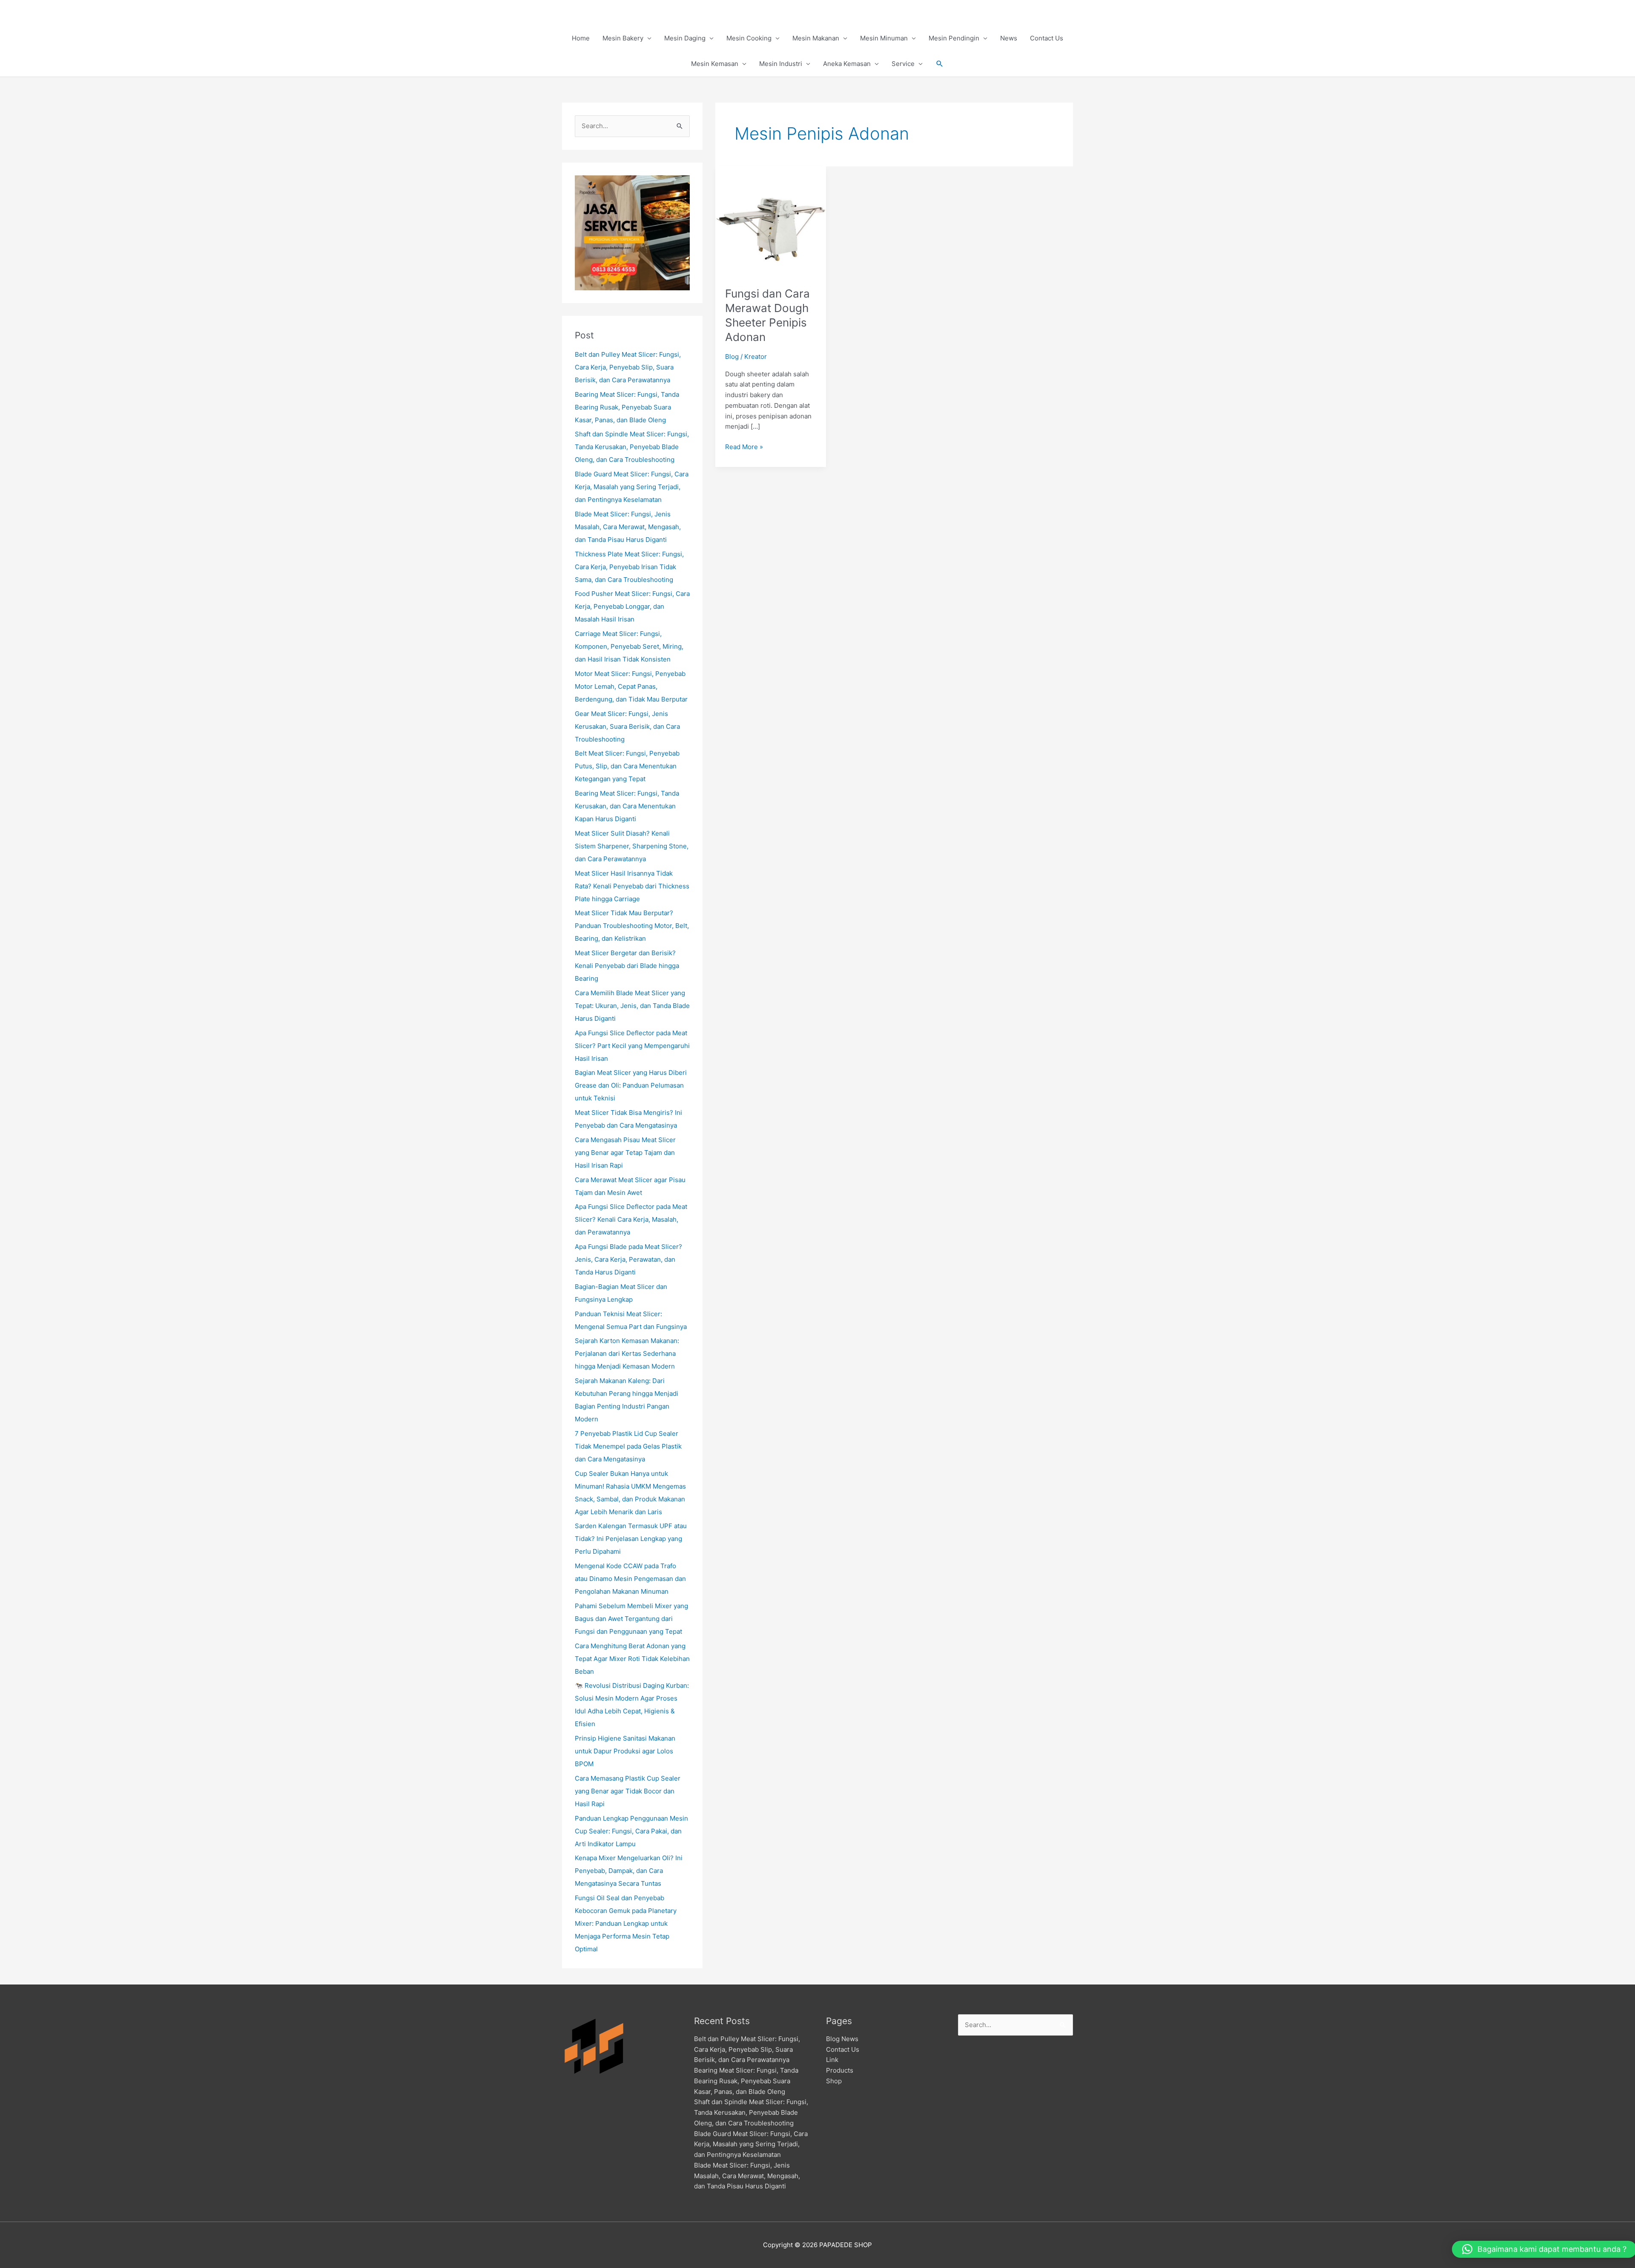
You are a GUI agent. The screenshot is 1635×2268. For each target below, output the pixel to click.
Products (840, 2070)
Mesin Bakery (623, 38)
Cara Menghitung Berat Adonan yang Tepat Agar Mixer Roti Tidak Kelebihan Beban (632, 1659)
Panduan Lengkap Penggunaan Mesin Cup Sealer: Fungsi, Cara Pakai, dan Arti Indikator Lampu (631, 1831)
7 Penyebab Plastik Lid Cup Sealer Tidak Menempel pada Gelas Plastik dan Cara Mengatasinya (628, 1446)
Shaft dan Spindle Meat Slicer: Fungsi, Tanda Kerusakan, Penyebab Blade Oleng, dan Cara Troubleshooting (632, 447)
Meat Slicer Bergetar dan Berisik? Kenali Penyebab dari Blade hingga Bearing (627, 966)
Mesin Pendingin (954, 38)
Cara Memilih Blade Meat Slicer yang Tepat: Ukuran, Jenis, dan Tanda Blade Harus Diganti (632, 1006)
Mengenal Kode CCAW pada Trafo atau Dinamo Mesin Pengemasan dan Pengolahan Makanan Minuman (630, 1579)
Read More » (744, 446)
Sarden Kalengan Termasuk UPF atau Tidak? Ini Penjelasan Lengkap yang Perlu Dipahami (631, 1539)
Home (581, 38)
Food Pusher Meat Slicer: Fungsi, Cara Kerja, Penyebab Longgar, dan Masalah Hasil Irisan (632, 606)
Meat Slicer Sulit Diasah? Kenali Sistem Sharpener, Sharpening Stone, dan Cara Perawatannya (632, 846)
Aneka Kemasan (847, 64)
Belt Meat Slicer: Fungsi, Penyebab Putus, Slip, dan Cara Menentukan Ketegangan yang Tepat (627, 766)
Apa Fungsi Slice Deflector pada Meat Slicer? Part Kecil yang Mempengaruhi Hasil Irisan (632, 1046)
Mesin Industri (781, 64)
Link (832, 2060)
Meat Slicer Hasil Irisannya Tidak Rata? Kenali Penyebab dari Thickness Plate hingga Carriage (632, 886)
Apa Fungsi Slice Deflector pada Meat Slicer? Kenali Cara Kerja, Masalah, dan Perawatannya (631, 1219)
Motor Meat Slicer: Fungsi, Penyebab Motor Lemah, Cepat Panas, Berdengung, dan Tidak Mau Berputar (631, 686)
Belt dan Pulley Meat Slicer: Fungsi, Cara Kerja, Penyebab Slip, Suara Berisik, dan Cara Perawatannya (628, 367)
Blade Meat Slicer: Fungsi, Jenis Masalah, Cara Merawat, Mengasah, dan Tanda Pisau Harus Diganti (628, 527)
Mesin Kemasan (715, 64)
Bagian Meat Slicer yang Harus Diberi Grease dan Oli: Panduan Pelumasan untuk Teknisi (631, 1085)
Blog (732, 357)
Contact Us (1047, 38)
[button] (940, 64)
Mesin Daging (685, 38)
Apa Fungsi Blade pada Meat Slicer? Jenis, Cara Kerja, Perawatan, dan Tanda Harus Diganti (628, 1259)
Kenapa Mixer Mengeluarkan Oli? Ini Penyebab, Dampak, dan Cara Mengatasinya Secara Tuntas (629, 1871)
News (1009, 38)
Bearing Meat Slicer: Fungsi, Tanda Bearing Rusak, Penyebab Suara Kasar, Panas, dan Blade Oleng (627, 407)
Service (903, 64)
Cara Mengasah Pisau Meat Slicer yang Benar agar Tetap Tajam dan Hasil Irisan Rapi (625, 1153)
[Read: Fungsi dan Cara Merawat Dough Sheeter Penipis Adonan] (771, 221)
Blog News (842, 2039)
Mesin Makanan (816, 38)
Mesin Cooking (749, 38)
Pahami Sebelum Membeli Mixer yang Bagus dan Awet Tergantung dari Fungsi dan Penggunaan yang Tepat (631, 1619)
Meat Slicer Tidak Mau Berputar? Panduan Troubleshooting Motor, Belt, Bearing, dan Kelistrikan (632, 926)
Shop (834, 2081)
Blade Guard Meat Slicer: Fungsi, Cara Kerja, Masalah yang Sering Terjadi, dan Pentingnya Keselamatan (632, 487)
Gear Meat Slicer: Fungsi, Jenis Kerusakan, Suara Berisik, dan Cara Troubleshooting (627, 726)
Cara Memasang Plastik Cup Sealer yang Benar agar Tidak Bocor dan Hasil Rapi (628, 1791)
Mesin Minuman (884, 38)
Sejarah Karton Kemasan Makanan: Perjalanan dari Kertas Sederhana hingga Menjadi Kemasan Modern (627, 1353)
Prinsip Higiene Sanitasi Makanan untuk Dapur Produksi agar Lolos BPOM (625, 1751)
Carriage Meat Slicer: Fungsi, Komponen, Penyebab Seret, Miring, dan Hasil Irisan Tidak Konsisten (629, 646)
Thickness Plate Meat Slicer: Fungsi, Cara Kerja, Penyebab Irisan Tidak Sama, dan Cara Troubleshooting (629, 567)
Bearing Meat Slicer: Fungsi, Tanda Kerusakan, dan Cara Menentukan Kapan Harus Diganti (627, 806)
